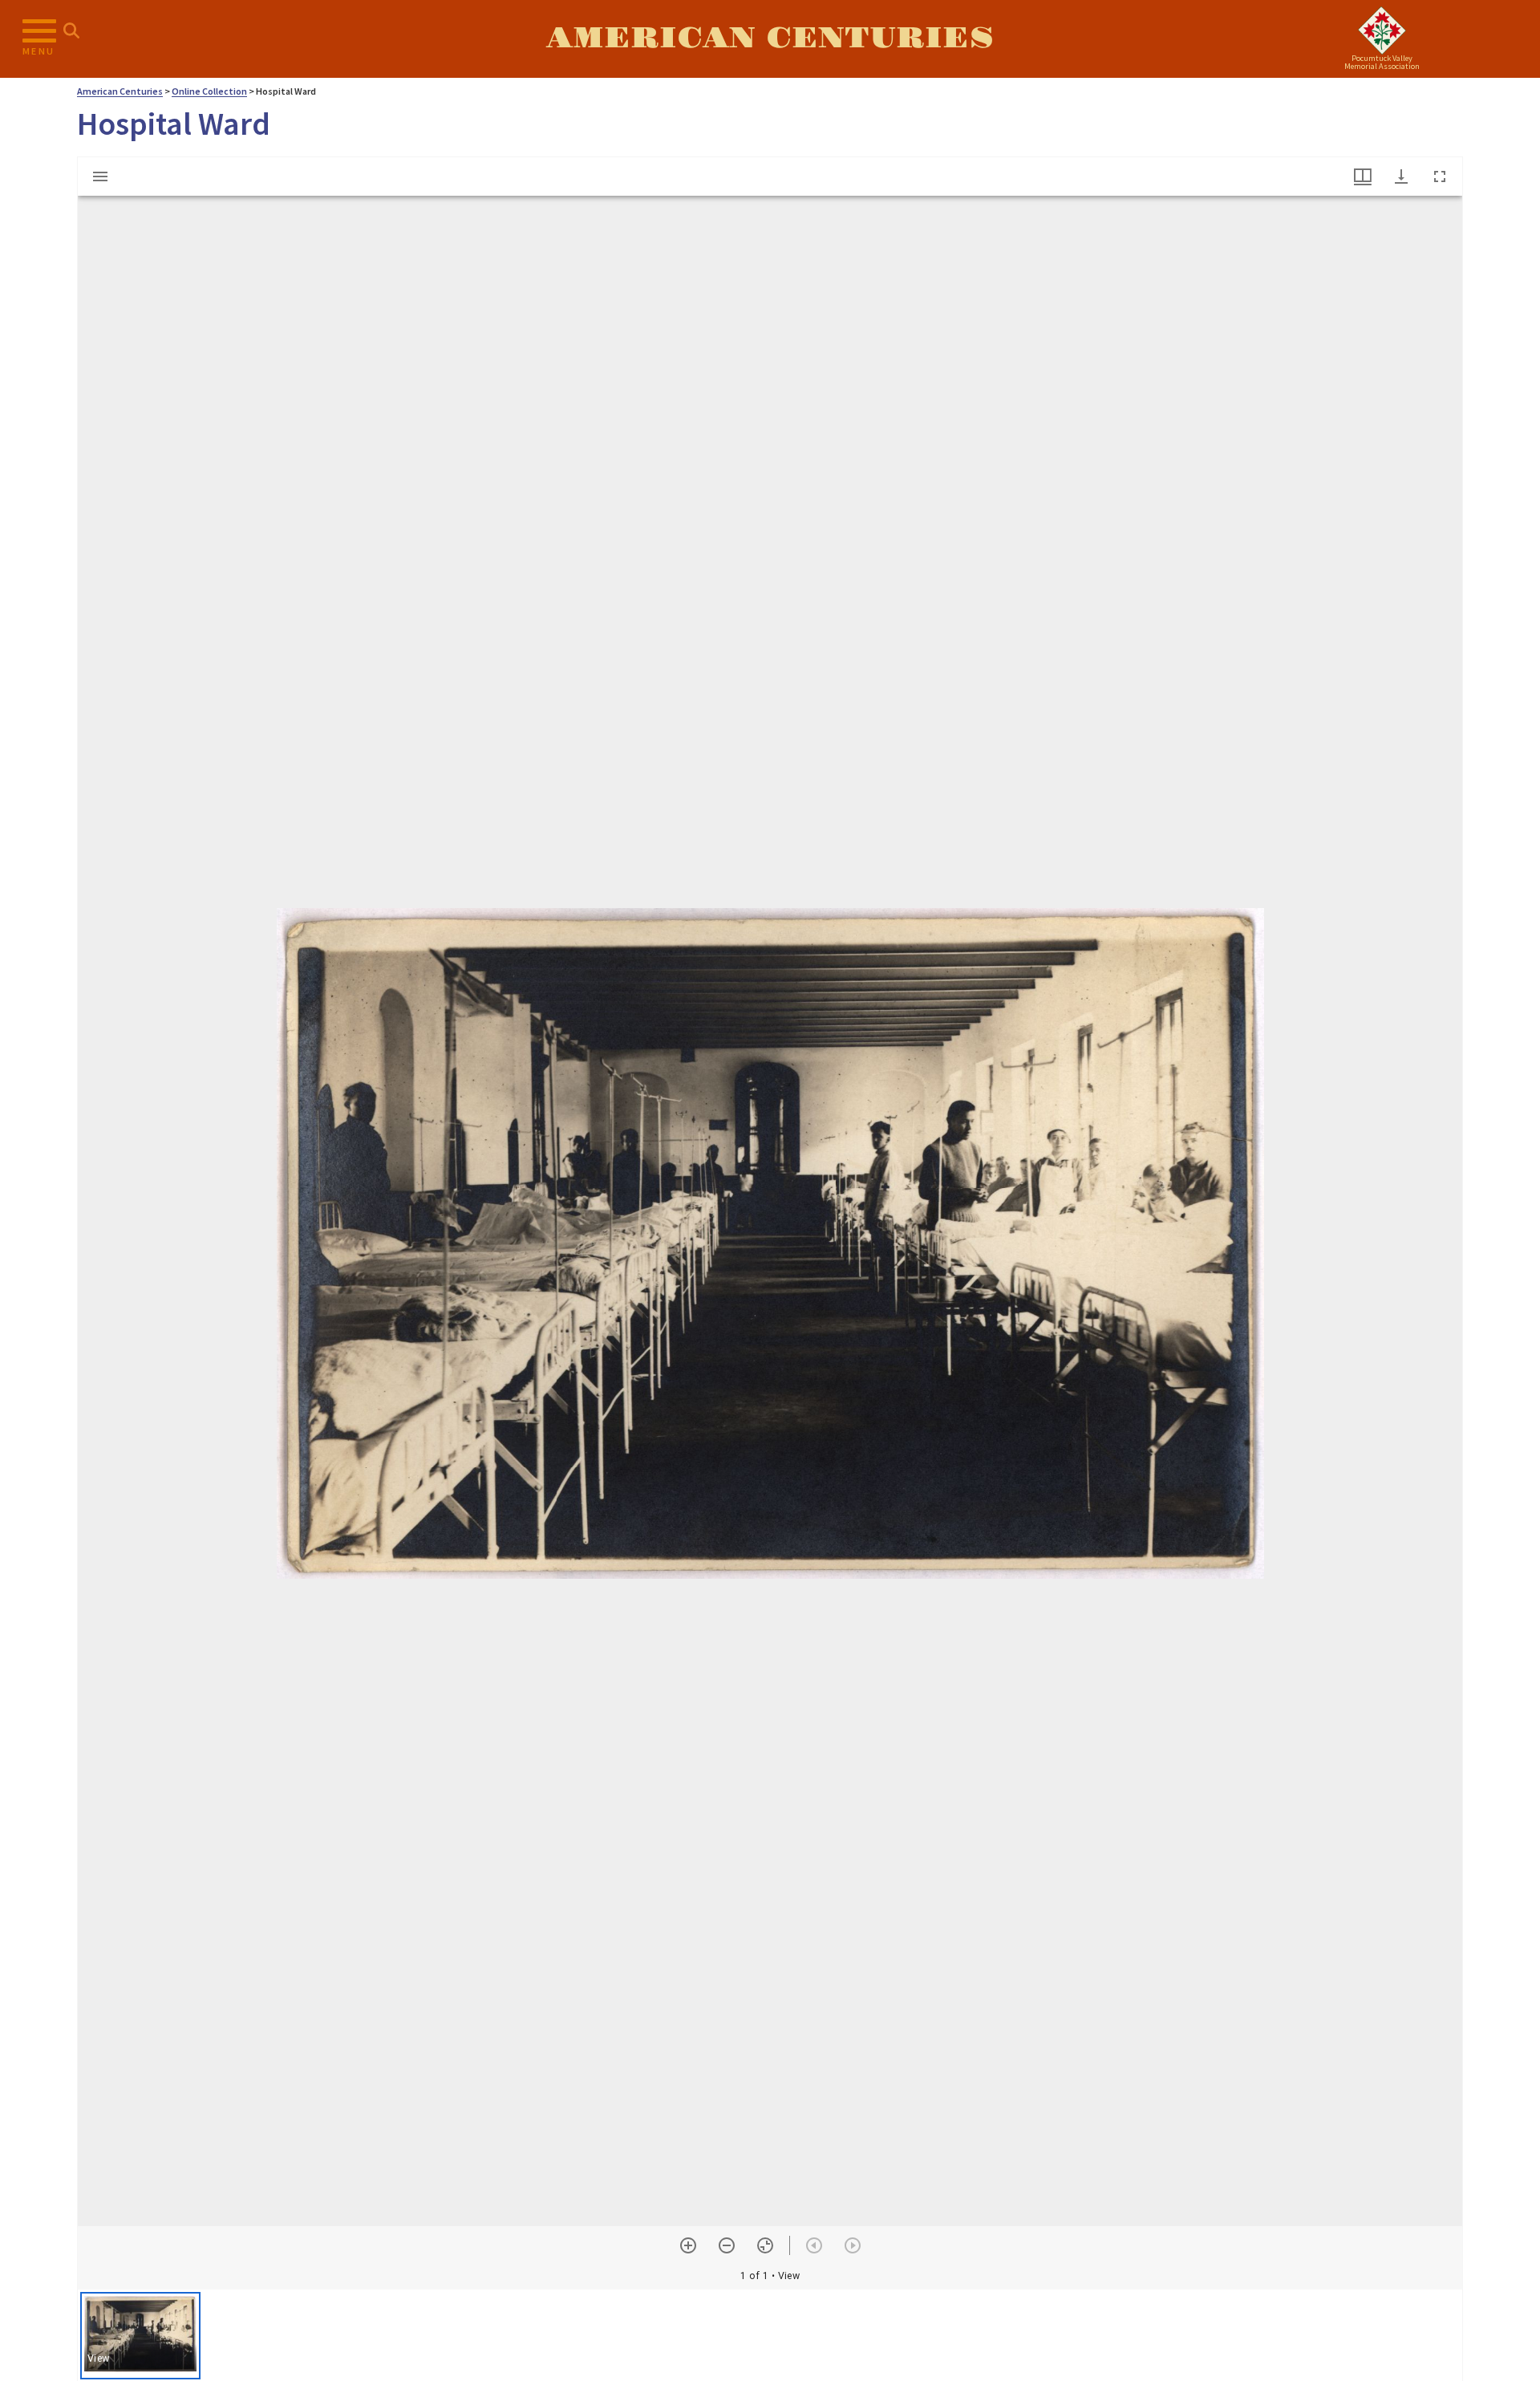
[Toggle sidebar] (100, 176)
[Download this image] (1401, 176)
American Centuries (770, 39)
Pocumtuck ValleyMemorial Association (1382, 62)
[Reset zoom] (765, 2245)
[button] (140, 2336)
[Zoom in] (688, 2245)
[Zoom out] (727, 2245)
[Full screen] (1440, 176)
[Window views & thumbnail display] (1363, 176)
